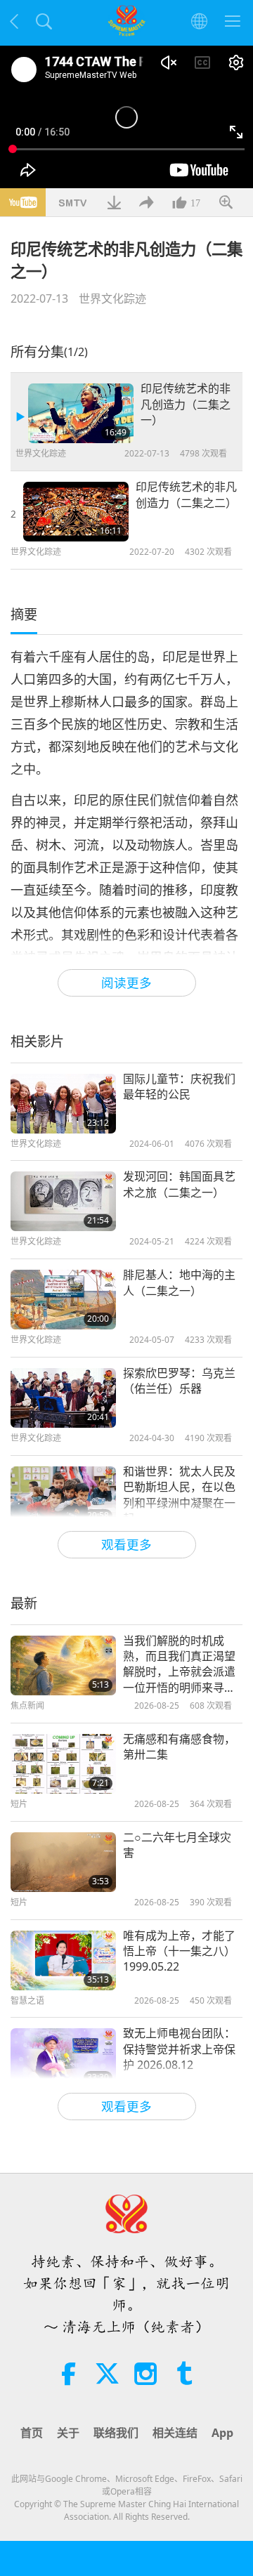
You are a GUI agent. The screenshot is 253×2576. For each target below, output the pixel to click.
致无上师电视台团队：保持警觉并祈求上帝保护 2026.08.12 (179, 2049)
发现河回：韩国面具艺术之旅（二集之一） (179, 1184)
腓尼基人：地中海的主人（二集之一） (179, 1282)
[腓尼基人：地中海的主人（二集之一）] (63, 1300)
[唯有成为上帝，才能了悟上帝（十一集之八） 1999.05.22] (63, 1960)
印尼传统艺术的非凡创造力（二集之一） (186, 404)
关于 (68, 2433)
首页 (32, 2433)
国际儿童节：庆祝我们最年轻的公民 (179, 1086)
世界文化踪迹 (112, 298)
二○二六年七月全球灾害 (177, 1845)
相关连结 (175, 2433)
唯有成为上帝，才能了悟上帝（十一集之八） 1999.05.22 (179, 1951)
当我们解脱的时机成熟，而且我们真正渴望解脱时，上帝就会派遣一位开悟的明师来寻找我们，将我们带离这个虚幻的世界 (179, 1664)
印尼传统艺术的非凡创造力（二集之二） (186, 494)
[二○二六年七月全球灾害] (63, 1862)
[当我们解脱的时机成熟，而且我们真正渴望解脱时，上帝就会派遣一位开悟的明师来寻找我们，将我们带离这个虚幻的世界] (63, 1665)
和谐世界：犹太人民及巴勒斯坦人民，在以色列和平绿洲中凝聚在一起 (179, 1495)
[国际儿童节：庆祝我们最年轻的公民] (63, 1104)
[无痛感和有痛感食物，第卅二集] (63, 1764)
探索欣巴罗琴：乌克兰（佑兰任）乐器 (179, 1381)
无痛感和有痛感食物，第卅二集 (179, 1747)
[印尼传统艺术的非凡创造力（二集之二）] (76, 512)
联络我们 (116, 2433)
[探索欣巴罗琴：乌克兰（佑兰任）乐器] (63, 1398)
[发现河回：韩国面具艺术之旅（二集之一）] (63, 1201)
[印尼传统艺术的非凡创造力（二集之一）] (81, 413)
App (222, 2433)
